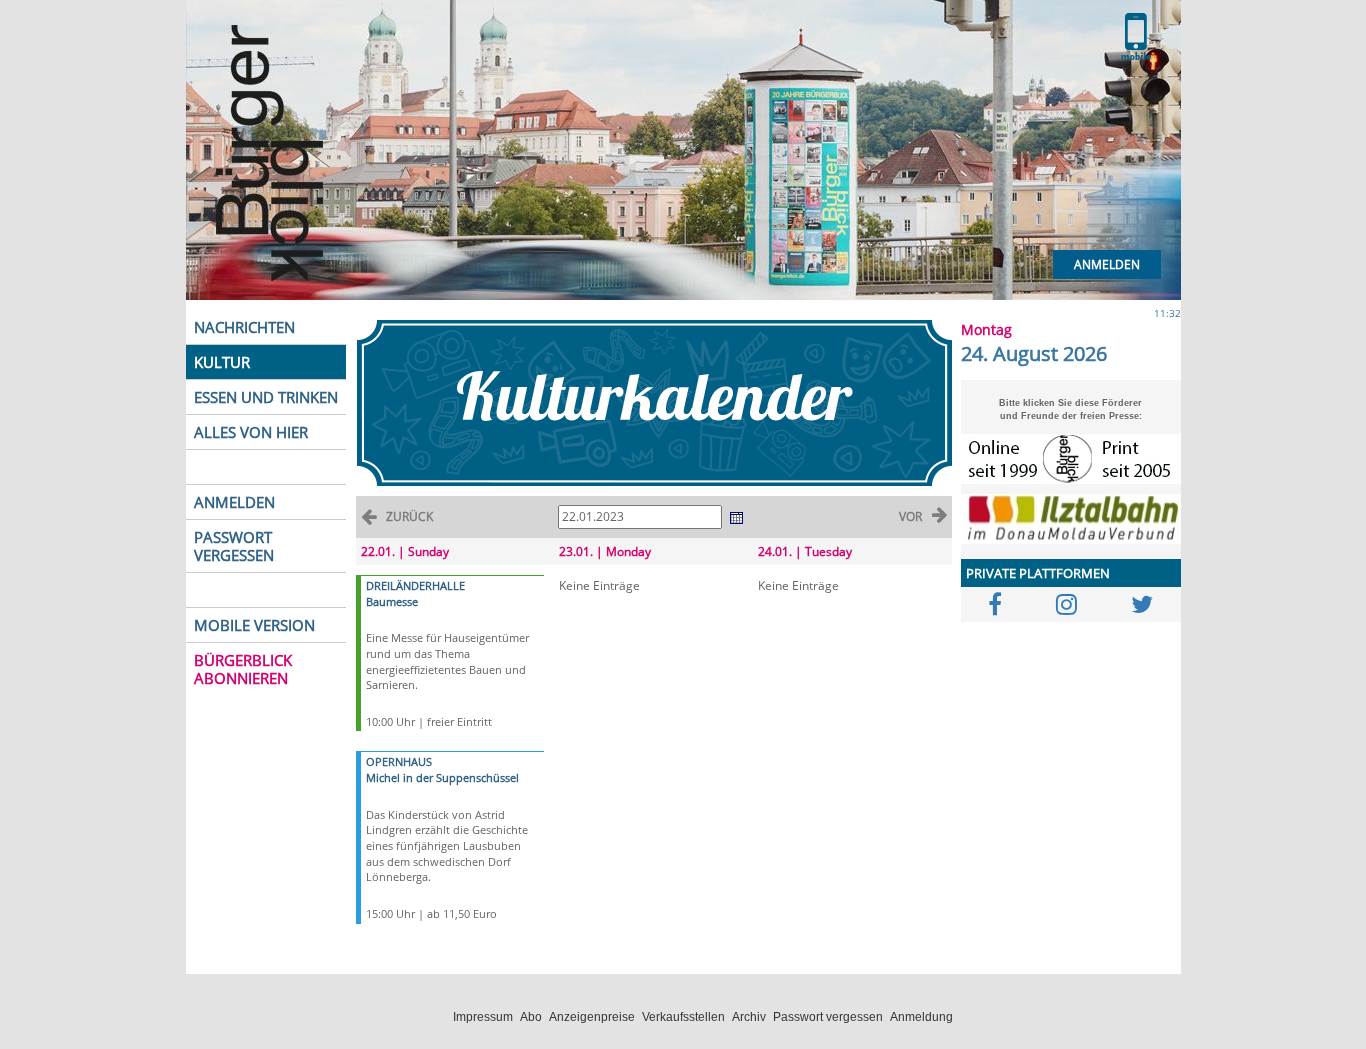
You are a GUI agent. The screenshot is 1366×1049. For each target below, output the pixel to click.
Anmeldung (921, 1017)
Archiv (749, 1017)
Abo (531, 1017)
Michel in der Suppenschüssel (442, 777)
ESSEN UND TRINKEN (266, 397)
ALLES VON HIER (251, 432)
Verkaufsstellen (683, 1017)
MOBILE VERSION (254, 625)
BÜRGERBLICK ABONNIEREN (243, 669)
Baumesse (392, 601)
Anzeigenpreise (592, 1017)
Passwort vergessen (828, 1017)
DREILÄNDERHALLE (415, 585)
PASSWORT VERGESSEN (234, 546)
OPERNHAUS (399, 761)
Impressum (483, 1017)
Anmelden (1107, 264)
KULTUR (222, 362)
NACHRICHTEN (244, 327)
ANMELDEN (234, 502)
